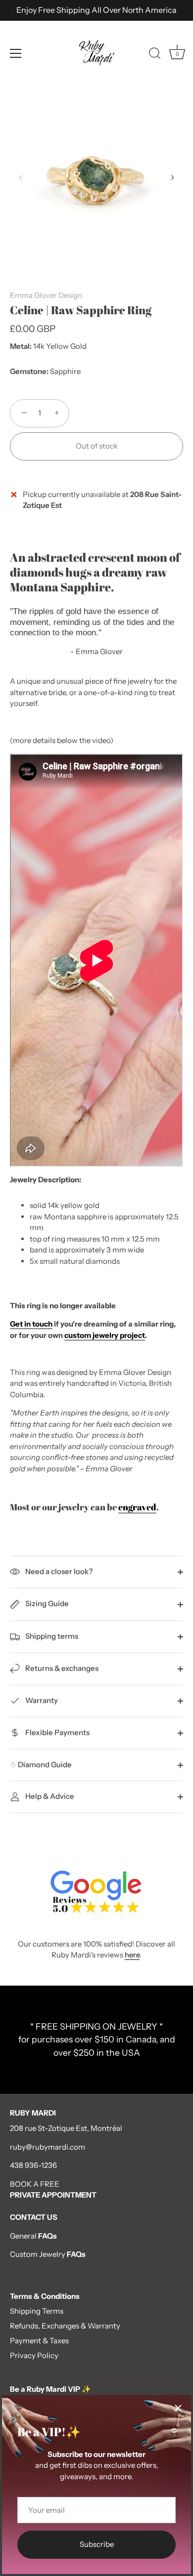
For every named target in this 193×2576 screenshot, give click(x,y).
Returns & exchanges (61, 1668)
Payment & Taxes (39, 2341)
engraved (137, 1507)
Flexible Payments (57, 1732)
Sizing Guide (46, 1603)
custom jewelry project (105, 1335)
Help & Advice (49, 1796)
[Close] (178, 2408)
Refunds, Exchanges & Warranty (65, 2326)
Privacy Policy (34, 2355)
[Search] (155, 55)
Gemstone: (29, 372)
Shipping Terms (37, 2311)
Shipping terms (51, 1636)
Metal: (21, 346)
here (132, 1955)
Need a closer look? (58, 1571)
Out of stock (97, 446)
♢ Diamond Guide (41, 1765)
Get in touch (31, 1324)
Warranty (41, 1700)
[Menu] (16, 53)
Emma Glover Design (46, 295)
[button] (21, 177)
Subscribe (97, 2544)
